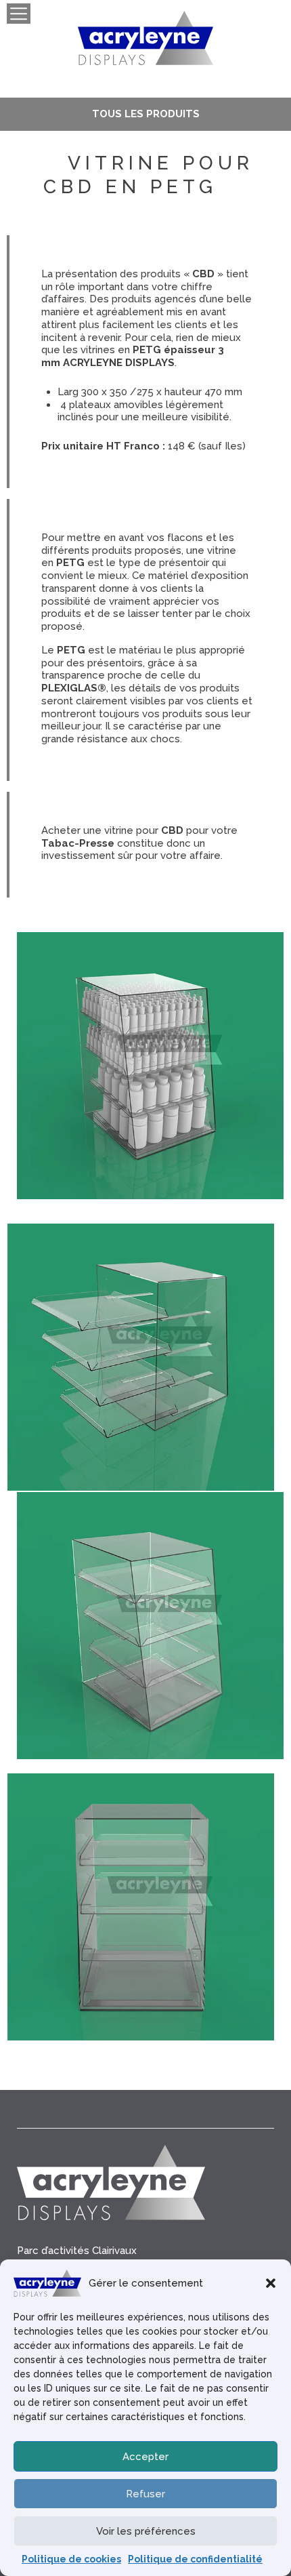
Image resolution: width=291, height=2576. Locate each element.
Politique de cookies (71, 2559)
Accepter (145, 2457)
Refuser (145, 2494)
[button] (271, 2283)
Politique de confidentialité (195, 2559)
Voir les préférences (146, 2531)
